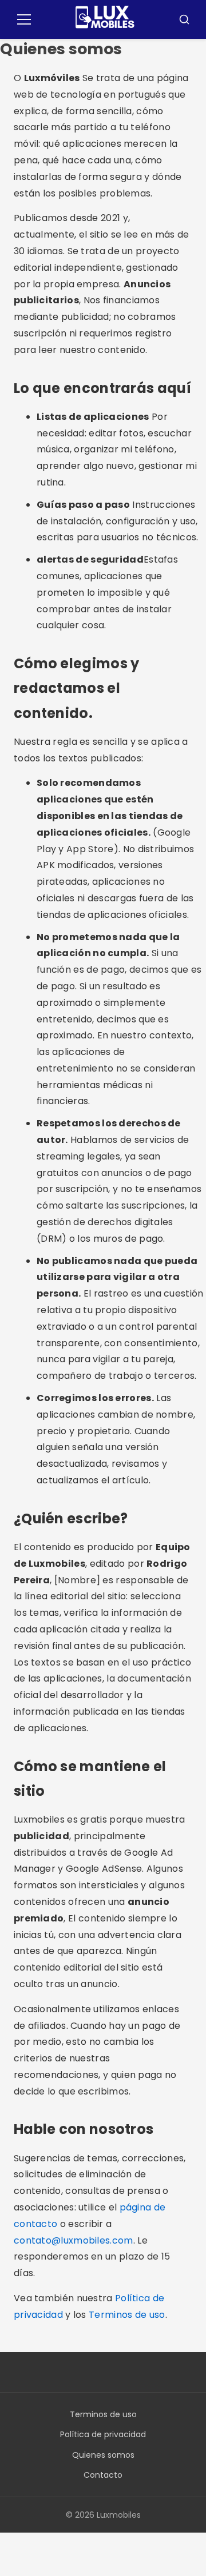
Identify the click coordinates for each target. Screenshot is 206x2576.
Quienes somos (103, 2455)
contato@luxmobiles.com (74, 2240)
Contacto (103, 2475)
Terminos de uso (127, 2315)
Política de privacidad (103, 2434)
